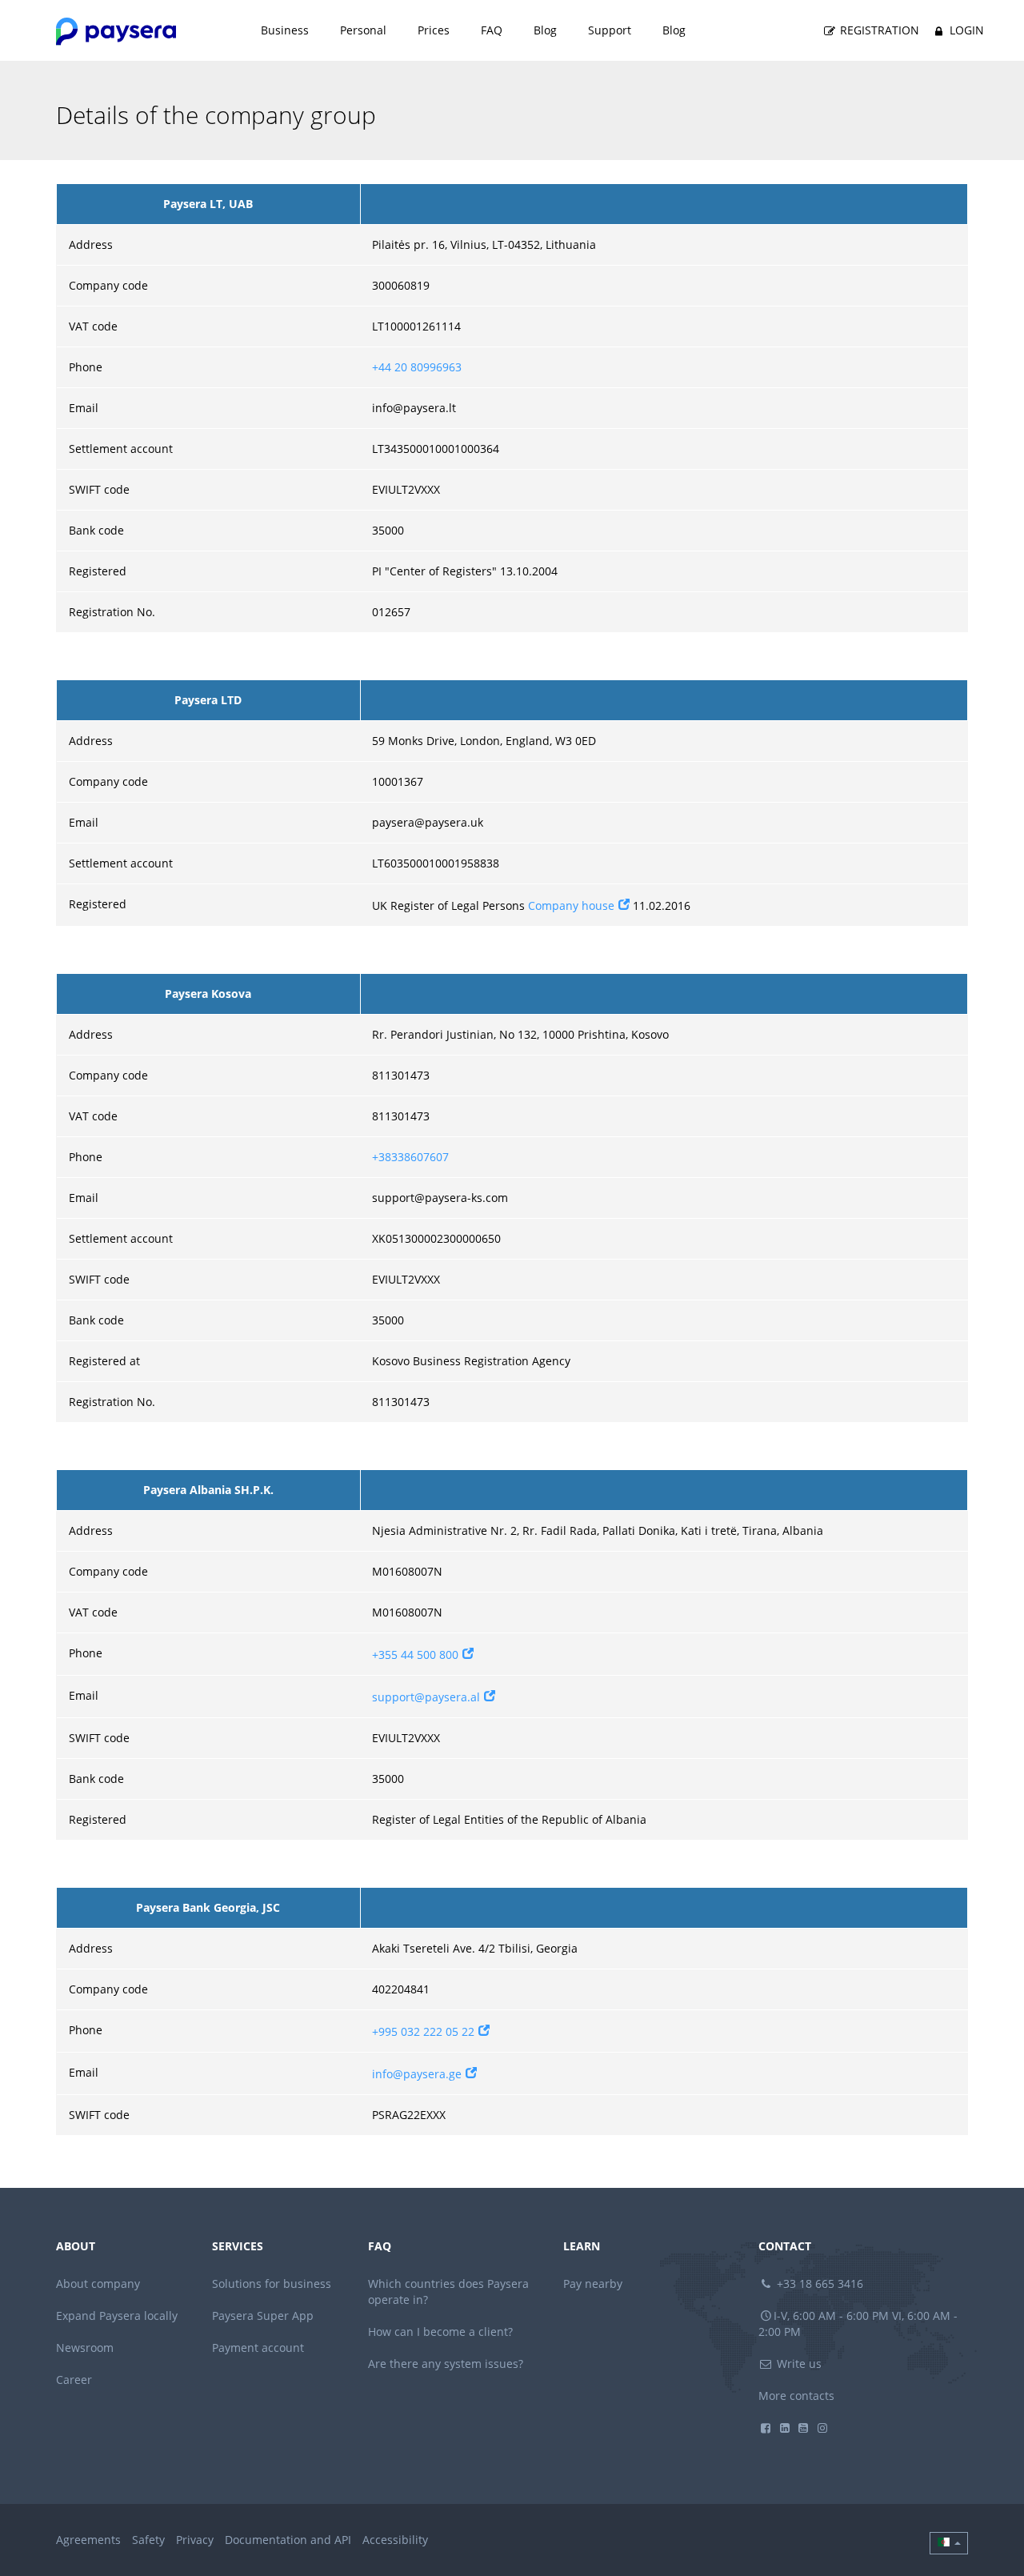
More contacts (796, 2396)
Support (610, 30)
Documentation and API (288, 2540)
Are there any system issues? (446, 2364)
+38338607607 (410, 1157)
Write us (798, 2364)
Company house (571, 905)
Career (74, 2380)
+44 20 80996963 (417, 367)
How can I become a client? (440, 2332)
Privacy (195, 2540)
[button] (949, 2543)
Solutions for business (272, 2284)
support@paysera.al (426, 1697)
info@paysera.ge (417, 2074)
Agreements (88, 2540)
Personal (363, 30)
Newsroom (85, 2348)
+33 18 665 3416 (818, 2284)
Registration (878, 30)
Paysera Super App (263, 2316)
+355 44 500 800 (415, 1655)
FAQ (492, 30)
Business (285, 30)
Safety (148, 2540)
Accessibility (395, 2540)
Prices (434, 30)
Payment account (258, 2348)
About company (98, 2284)
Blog (545, 30)
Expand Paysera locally (117, 2316)
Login (965, 30)
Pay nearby (593, 2284)
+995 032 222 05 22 (423, 2031)
